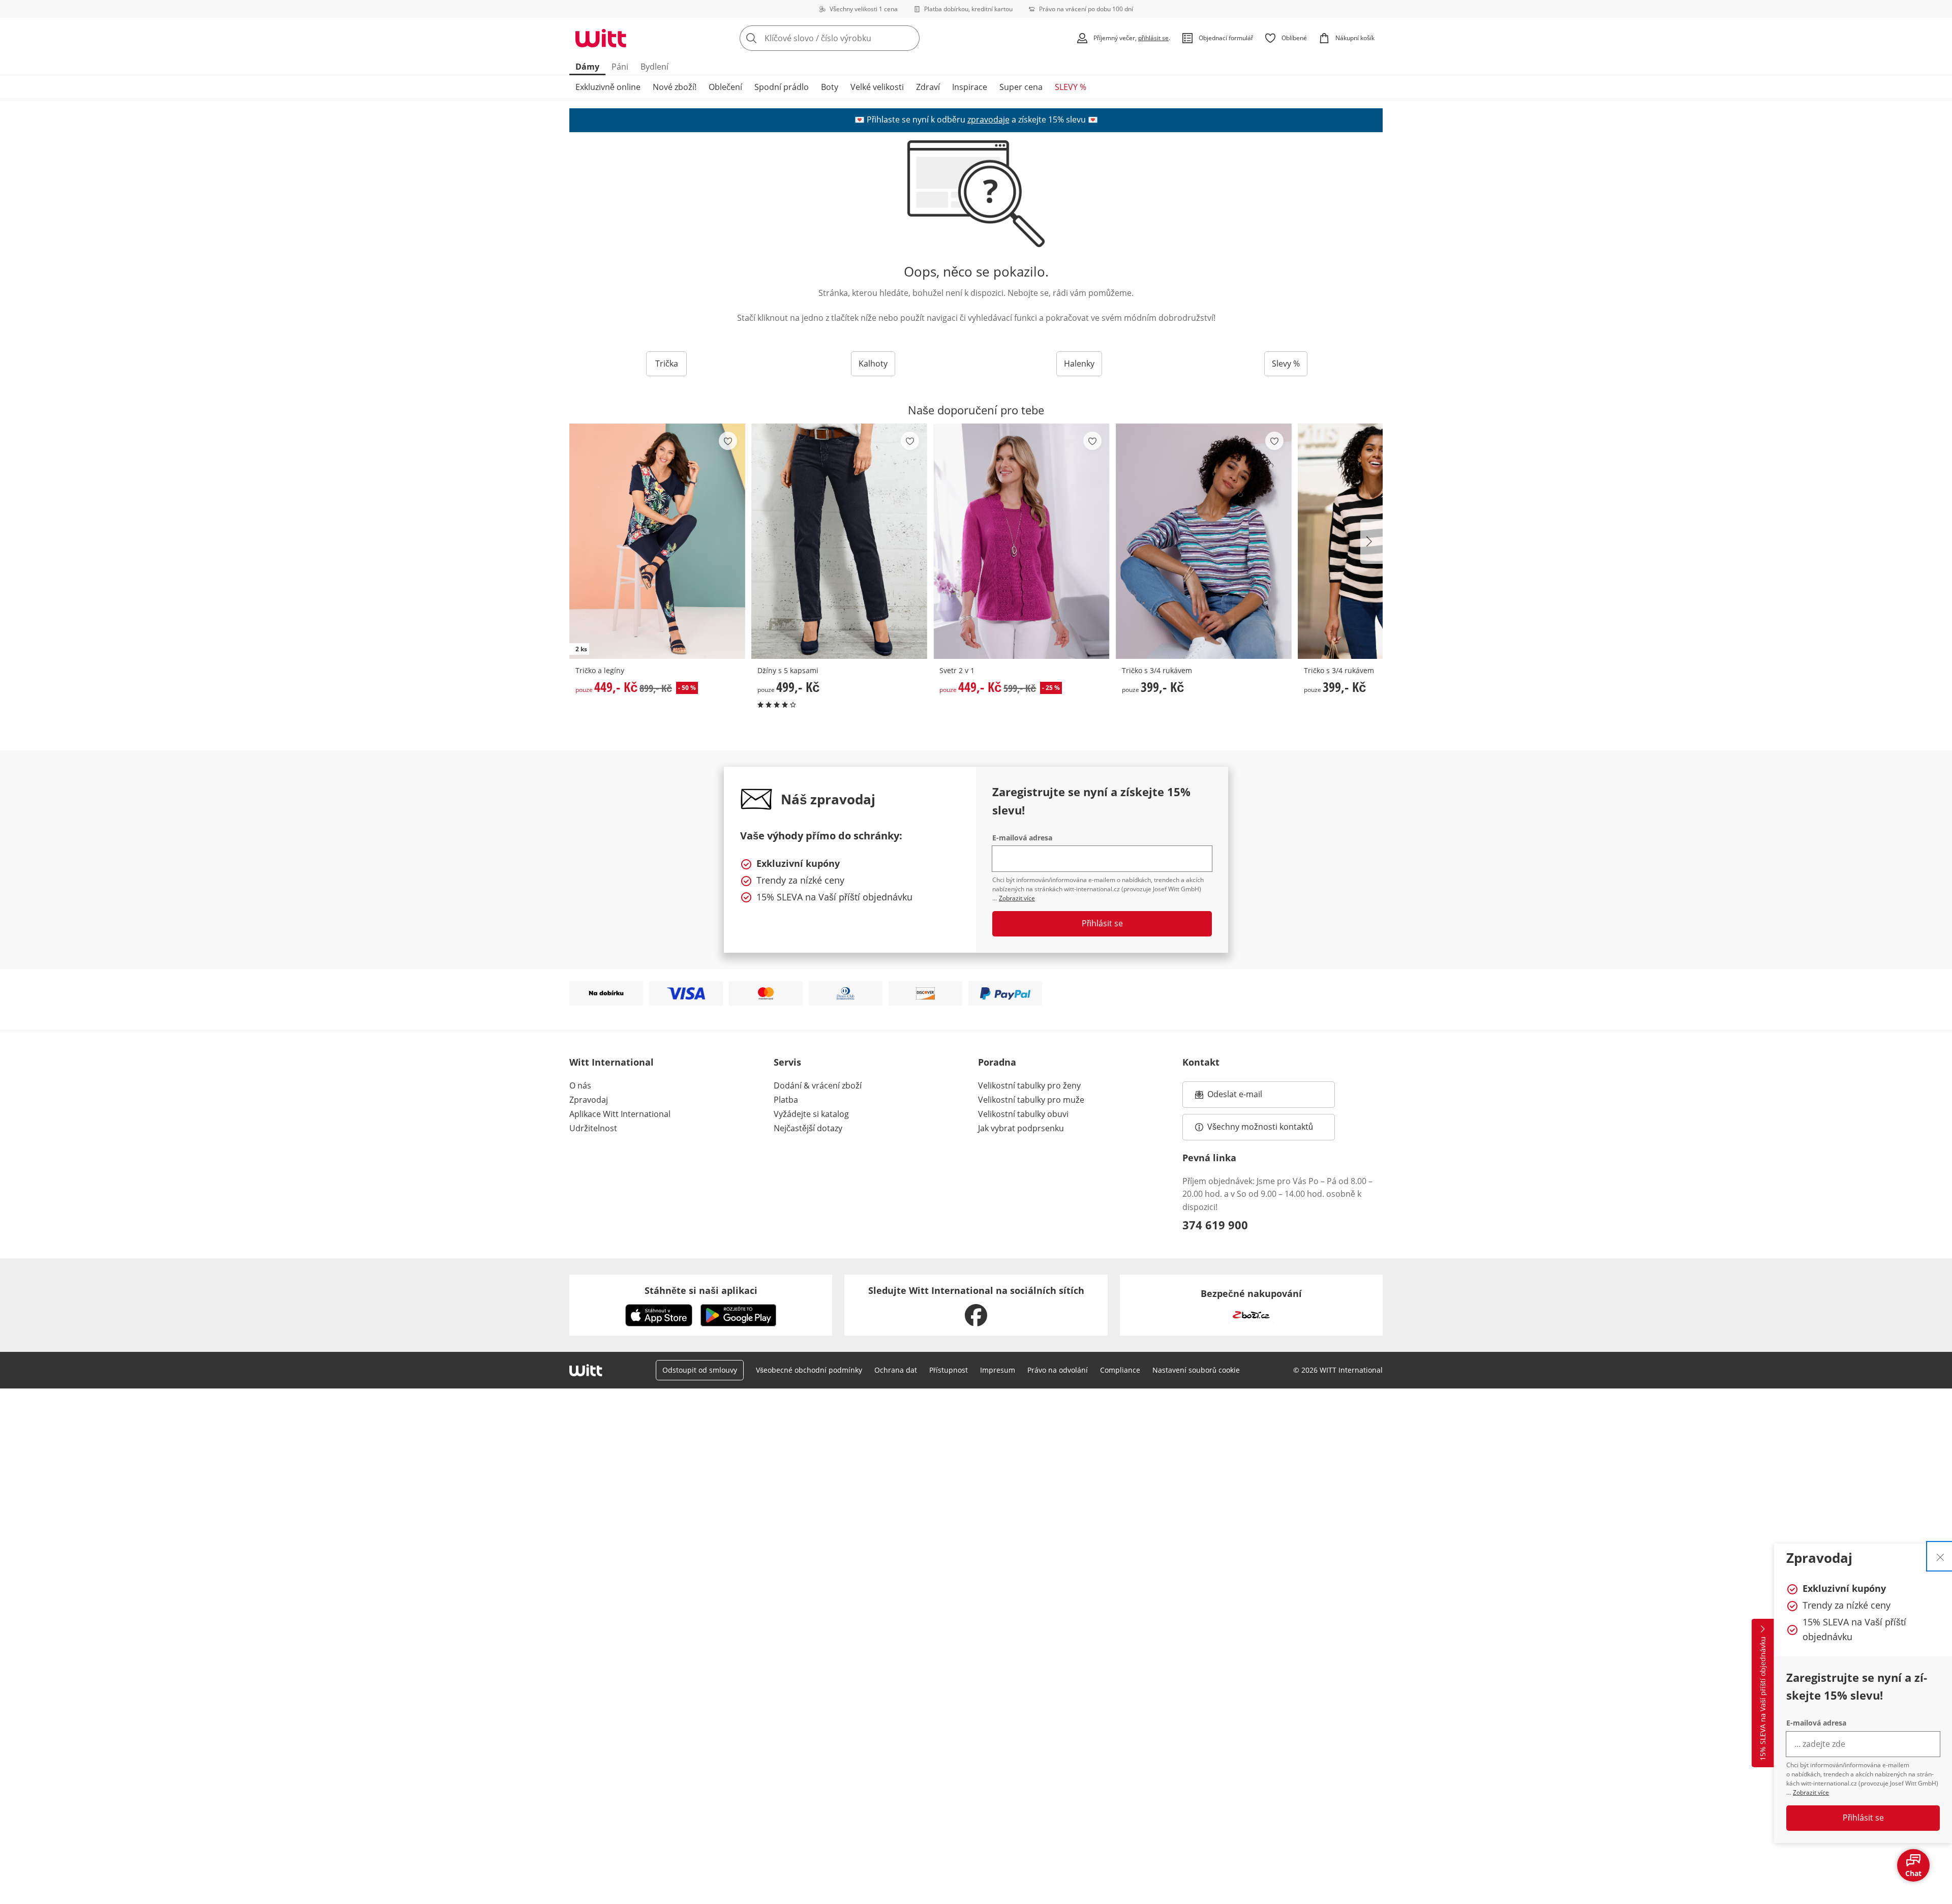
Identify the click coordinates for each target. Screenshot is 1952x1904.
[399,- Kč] (1204, 541)
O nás (580, 1085)
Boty (830, 87)
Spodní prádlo (782, 87)
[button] (1371, 541)
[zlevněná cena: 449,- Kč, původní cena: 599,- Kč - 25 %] (1021, 541)
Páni (620, 67)
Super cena (1021, 87)
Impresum (998, 1370)
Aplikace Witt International (620, 1114)
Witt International (612, 1062)
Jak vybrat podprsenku (1021, 1128)
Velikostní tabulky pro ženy (1029, 1085)
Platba (786, 1100)
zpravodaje (988, 119)
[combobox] (852, 38)
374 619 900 (1215, 1225)
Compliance (1120, 1370)
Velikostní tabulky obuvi (1023, 1114)
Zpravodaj (589, 1100)
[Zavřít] (1940, 1556)
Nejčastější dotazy (808, 1128)
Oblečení (725, 87)
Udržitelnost (593, 1128)
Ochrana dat (896, 1370)
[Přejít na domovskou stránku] (601, 38)
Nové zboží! (675, 87)
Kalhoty (873, 364)
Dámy (587, 67)
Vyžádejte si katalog (811, 1114)
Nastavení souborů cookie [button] (1196, 1370)
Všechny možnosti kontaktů (1260, 1127)
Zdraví (928, 87)
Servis (787, 1062)
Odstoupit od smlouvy (700, 1370)
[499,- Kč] (839, 541)
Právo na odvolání (1058, 1370)
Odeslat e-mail (1247, 1097)
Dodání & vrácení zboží (818, 1085)
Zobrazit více (1811, 1792)
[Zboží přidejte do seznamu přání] (728, 441)
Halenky (1079, 364)
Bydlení (654, 67)
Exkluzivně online (608, 87)
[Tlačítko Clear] (909, 38)
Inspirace (970, 87)
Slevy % (1286, 364)
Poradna (997, 1062)
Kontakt (1201, 1062)
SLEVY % (1071, 87)
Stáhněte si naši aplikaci (701, 1290)
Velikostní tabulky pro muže (1031, 1100)
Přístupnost (949, 1370)
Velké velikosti (877, 87)
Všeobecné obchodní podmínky (809, 1370)
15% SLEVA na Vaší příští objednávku (1763, 1699)
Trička (667, 364)
